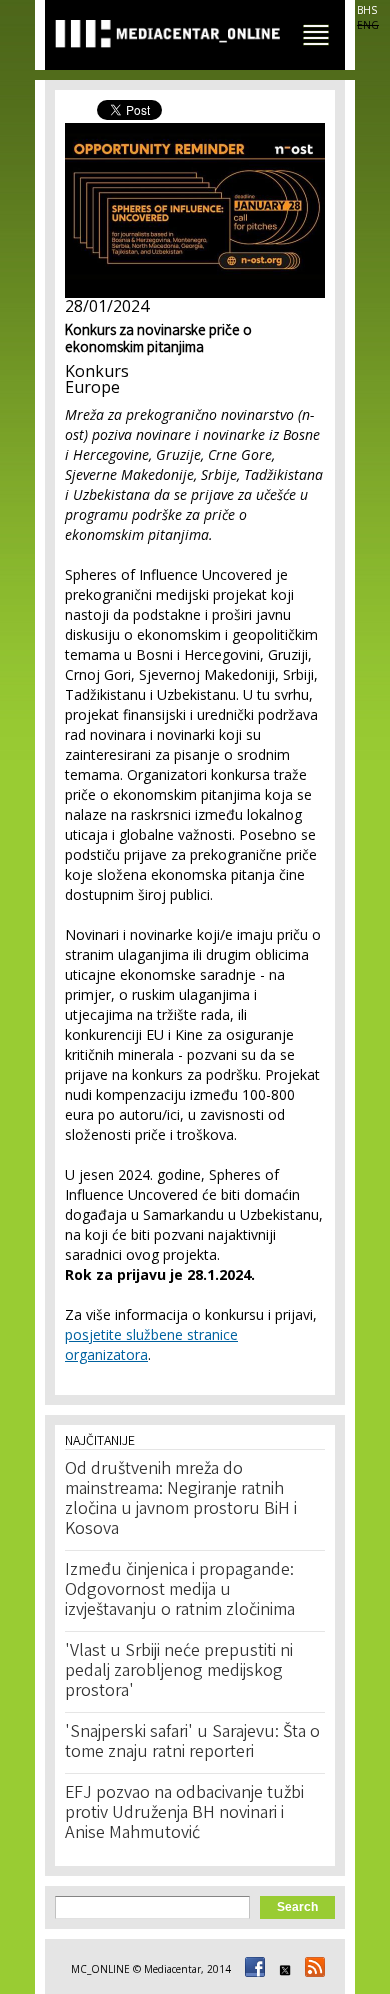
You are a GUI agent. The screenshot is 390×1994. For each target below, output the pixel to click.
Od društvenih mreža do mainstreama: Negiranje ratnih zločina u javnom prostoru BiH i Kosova (181, 1500)
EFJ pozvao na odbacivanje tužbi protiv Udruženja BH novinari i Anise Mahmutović (184, 1814)
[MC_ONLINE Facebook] (252, 1969)
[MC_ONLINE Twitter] (282, 1969)
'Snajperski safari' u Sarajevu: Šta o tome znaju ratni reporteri (192, 1743)
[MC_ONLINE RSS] (312, 1969)
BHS (367, 10)
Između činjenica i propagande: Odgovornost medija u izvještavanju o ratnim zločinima (180, 1591)
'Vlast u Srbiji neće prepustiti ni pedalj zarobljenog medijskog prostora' (179, 1672)
